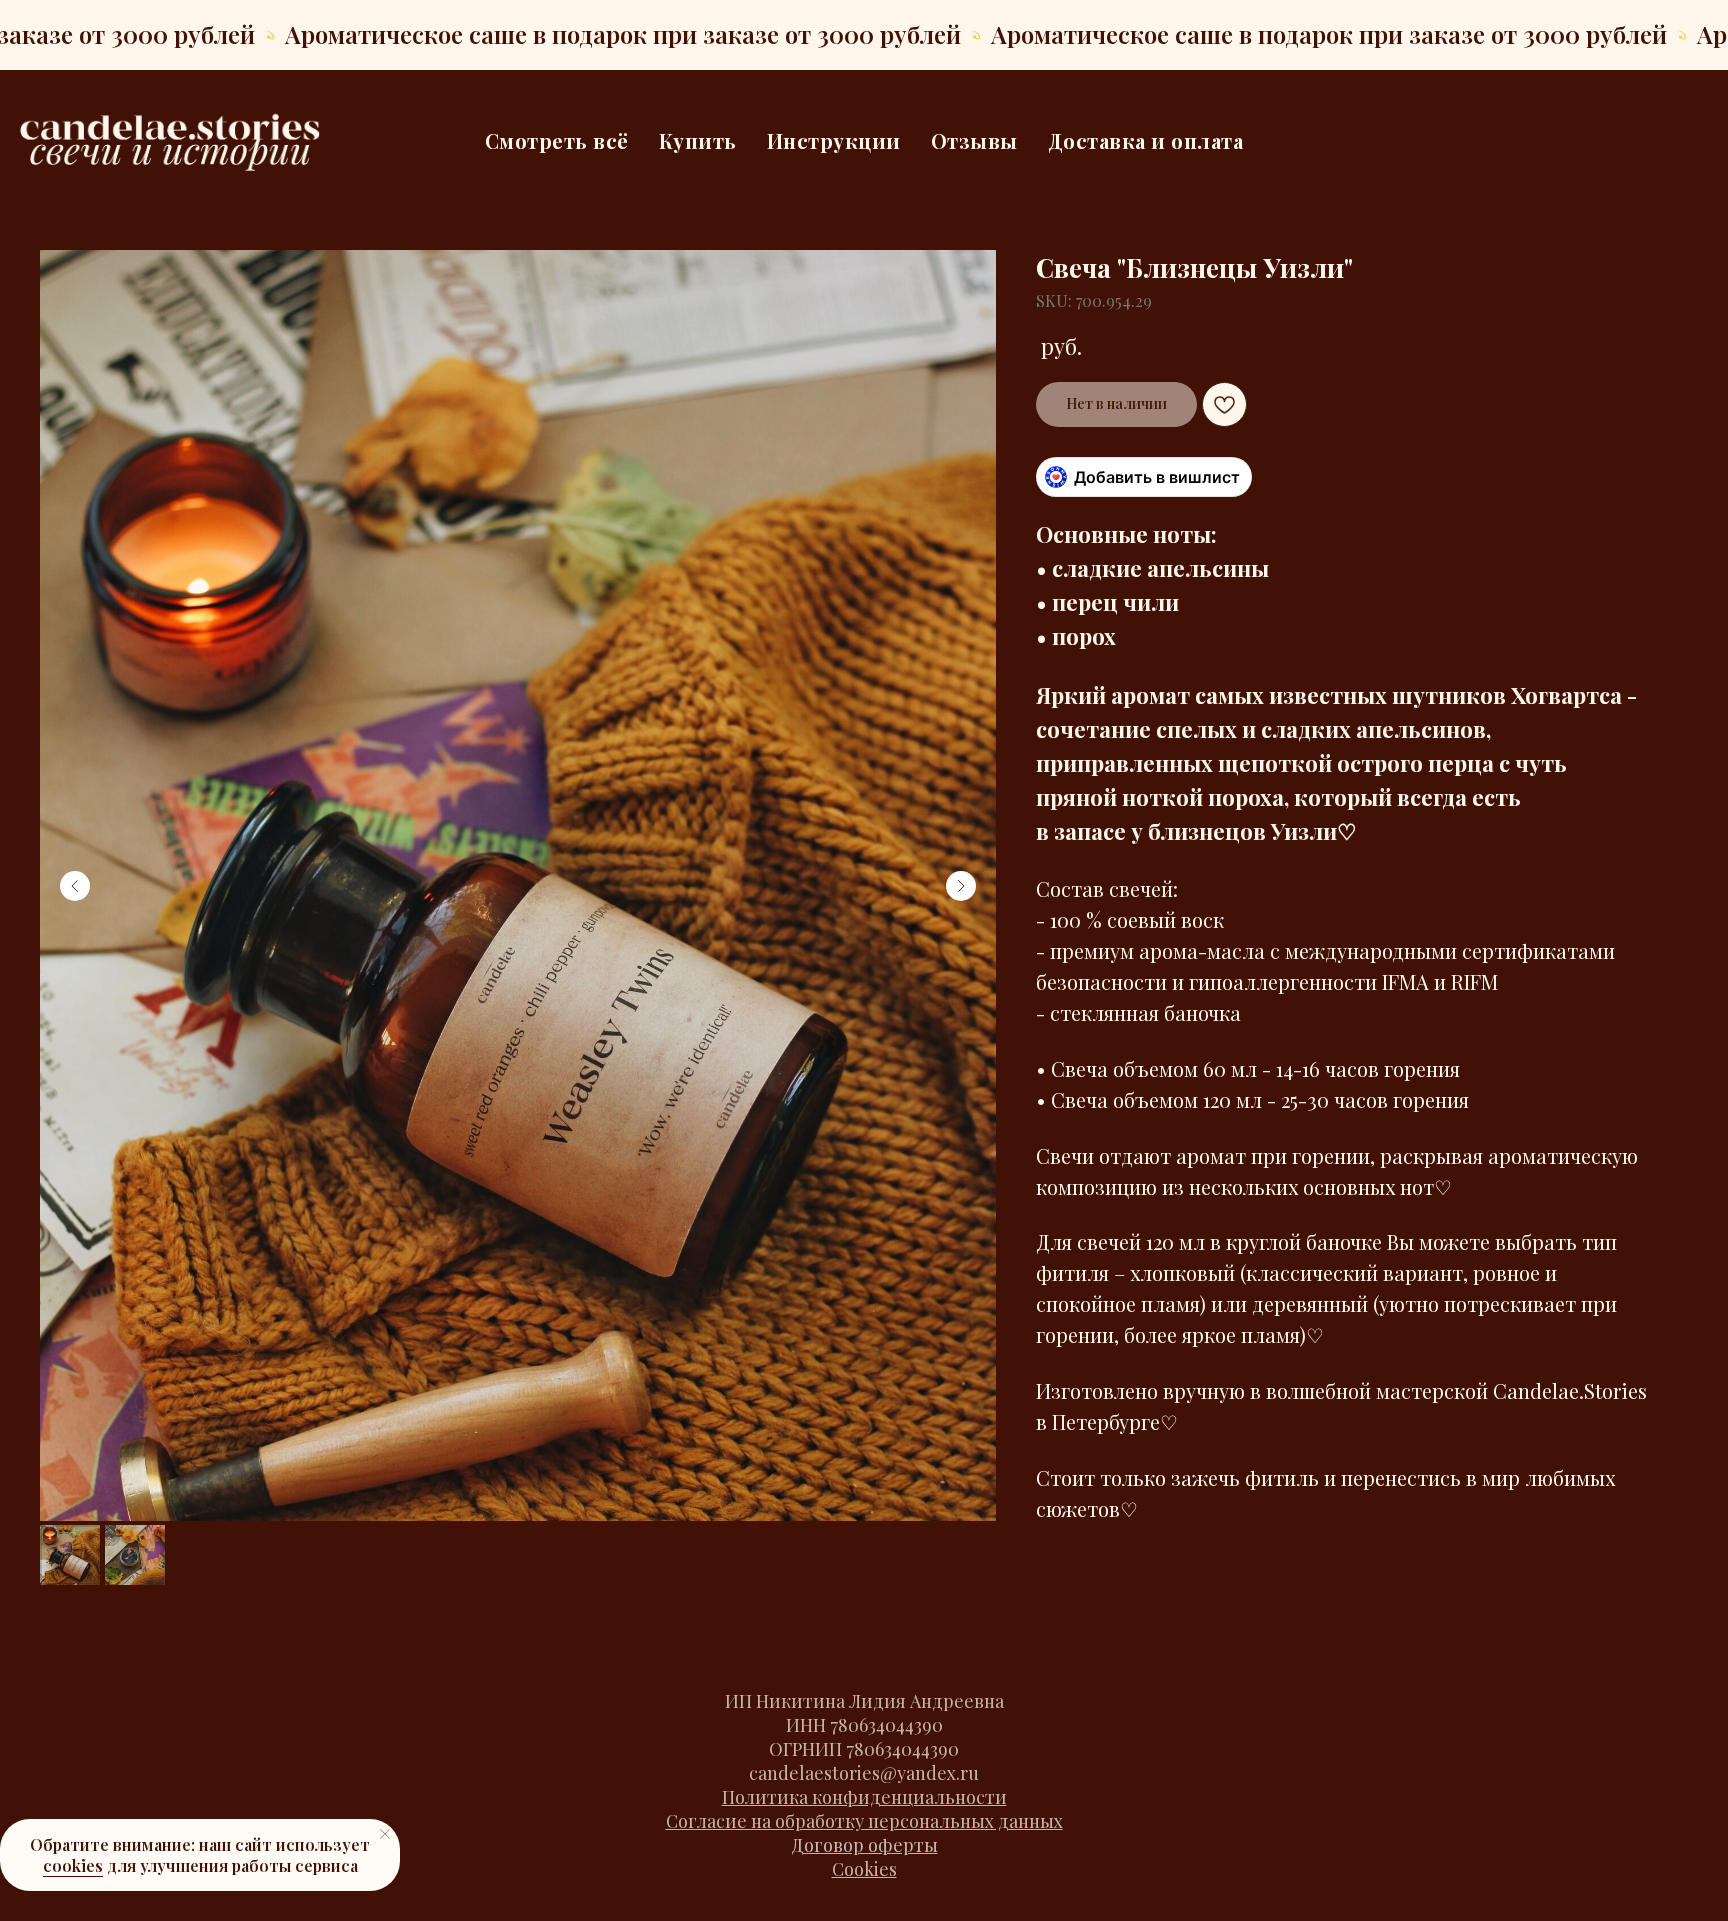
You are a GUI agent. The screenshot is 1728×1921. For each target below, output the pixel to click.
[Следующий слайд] (961, 886)
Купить (698, 140)
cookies (73, 1865)
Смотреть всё (557, 140)
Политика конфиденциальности (864, 1797)
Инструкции (834, 140)
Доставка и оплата (1146, 140)
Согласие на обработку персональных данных (864, 1821)
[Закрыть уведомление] (385, 1834)
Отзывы (974, 140)
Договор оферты (864, 1845)
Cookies (864, 1869)
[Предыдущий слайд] (75, 886)
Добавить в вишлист (1157, 477)
